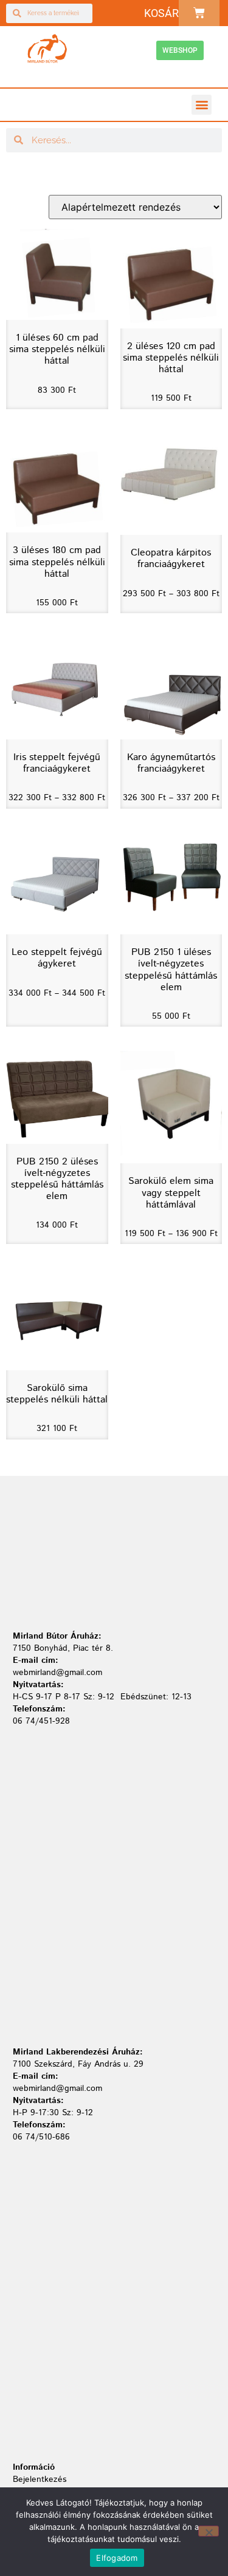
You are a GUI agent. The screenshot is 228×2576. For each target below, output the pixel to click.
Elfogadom (117, 2558)
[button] (202, 105)
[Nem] (209, 2531)
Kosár (161, 13)
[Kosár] (199, 13)
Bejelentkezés (40, 2479)
